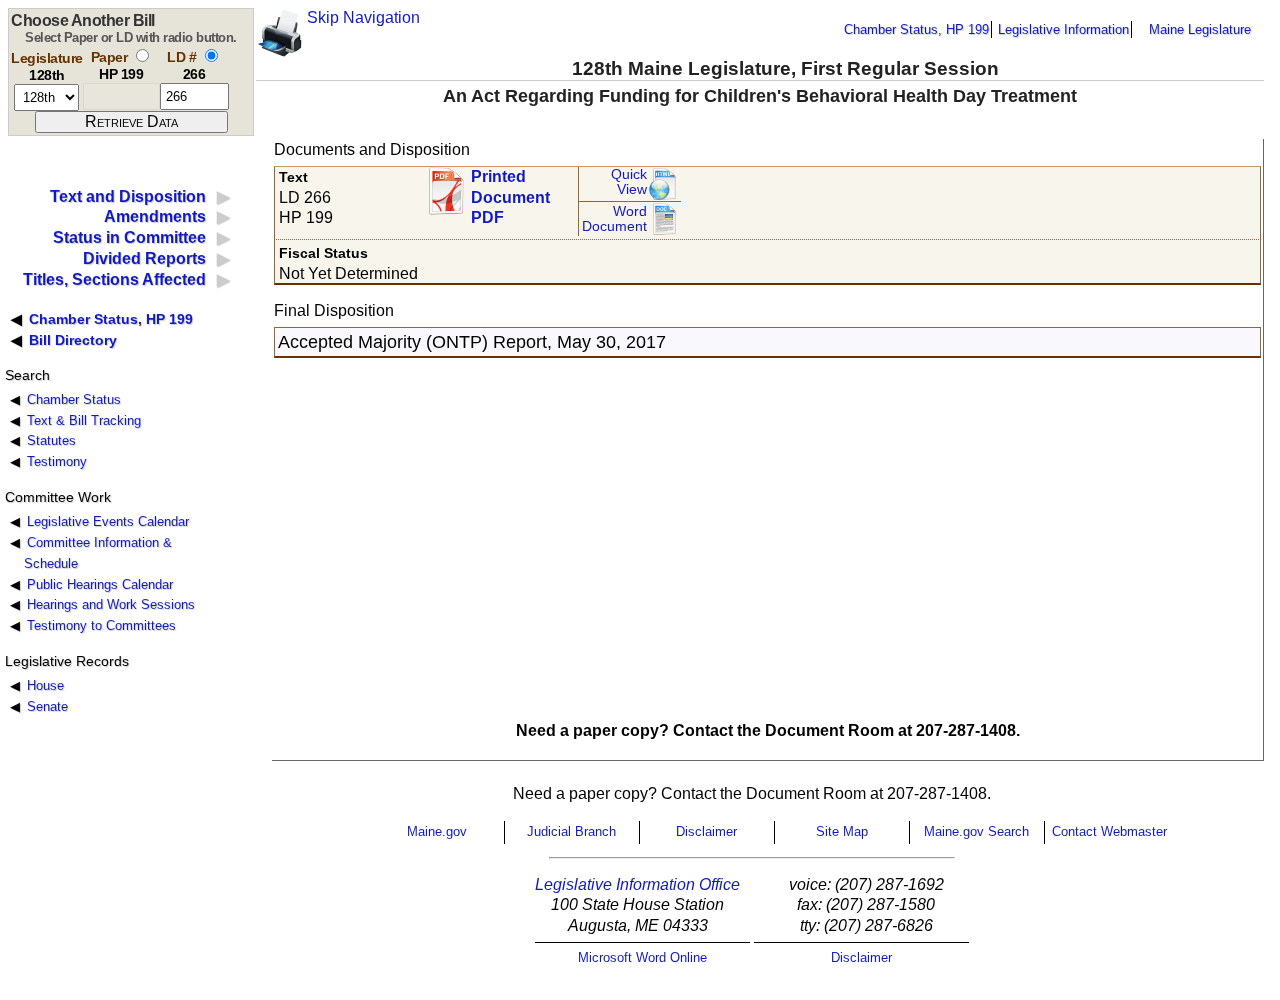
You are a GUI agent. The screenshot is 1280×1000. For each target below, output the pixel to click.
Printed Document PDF (510, 191)
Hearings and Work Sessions (111, 604)
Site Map (842, 831)
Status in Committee (129, 237)
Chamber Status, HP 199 (916, 29)
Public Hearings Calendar (100, 584)
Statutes (51, 440)
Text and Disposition (128, 196)
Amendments (155, 216)
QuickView (629, 182)
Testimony (57, 461)
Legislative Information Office (637, 884)
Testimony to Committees (101, 625)
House (45, 685)
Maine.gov (437, 831)
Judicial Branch (571, 831)
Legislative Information (1063, 29)
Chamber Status (74, 399)
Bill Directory (73, 340)
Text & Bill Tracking (84, 420)
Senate (47, 706)
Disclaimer (706, 831)
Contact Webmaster (1109, 831)
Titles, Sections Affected (114, 279)
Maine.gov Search (976, 831)
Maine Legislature (1200, 29)
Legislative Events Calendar (108, 521)
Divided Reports (144, 258)
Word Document (614, 219)
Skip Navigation (363, 17)
